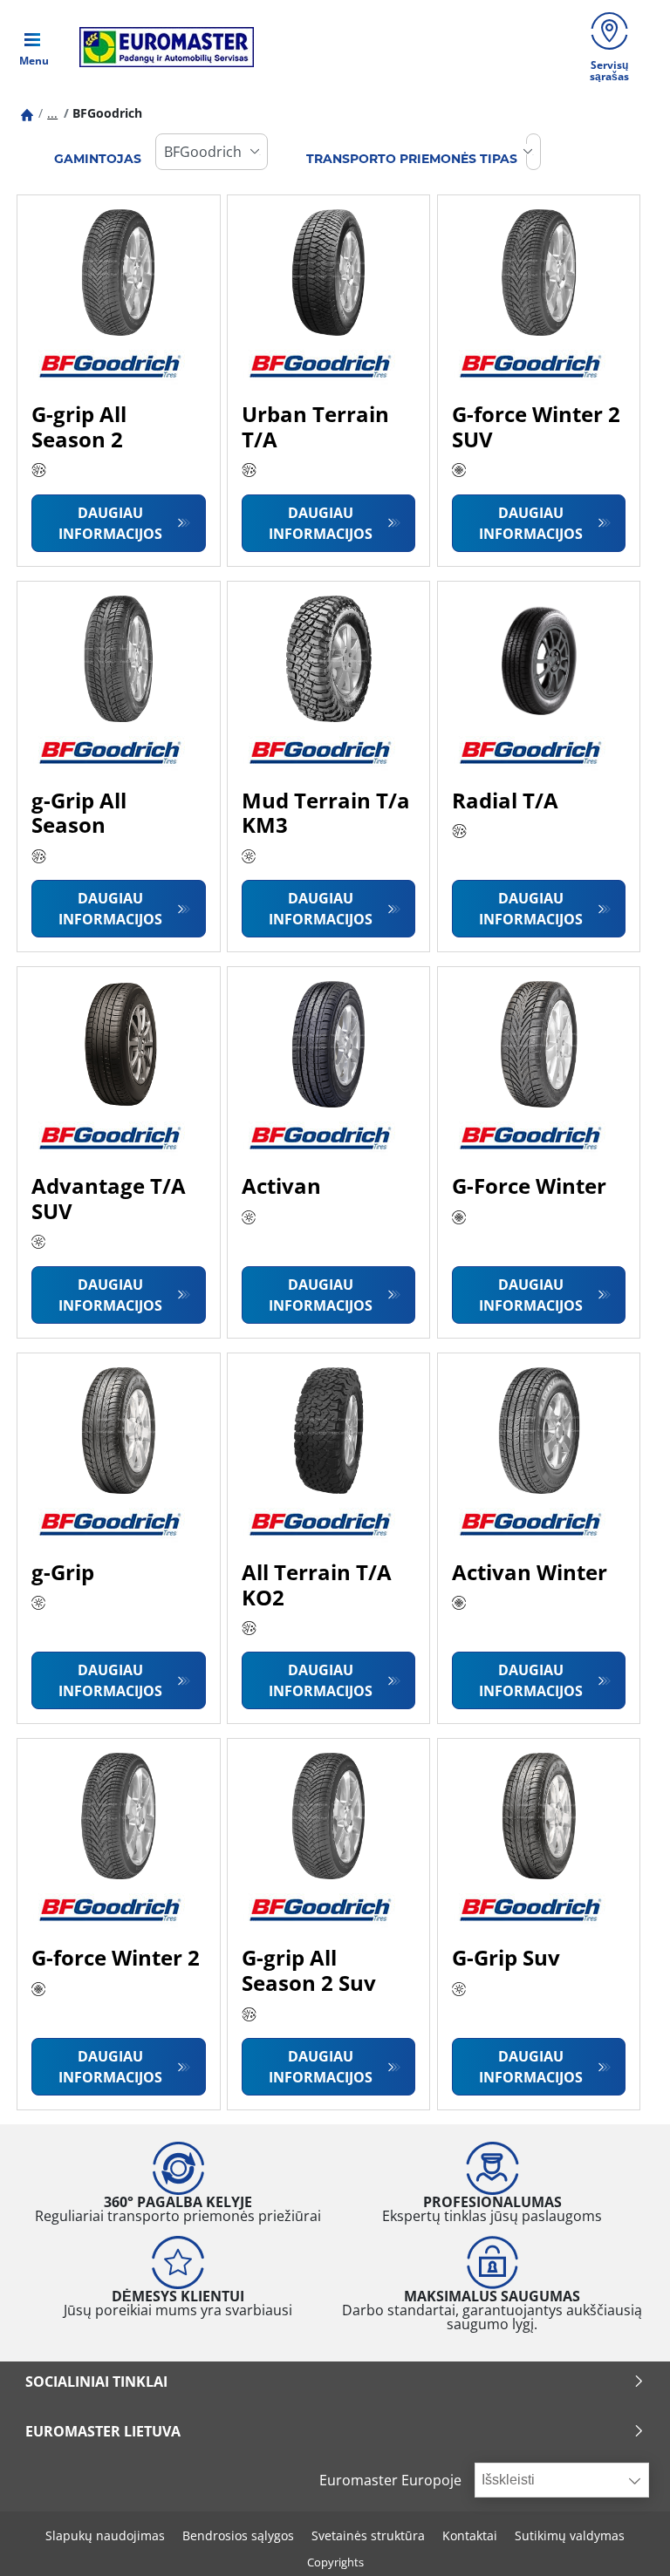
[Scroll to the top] (624, 2539)
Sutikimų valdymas (570, 2535)
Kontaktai (470, 2535)
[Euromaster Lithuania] (161, 47)
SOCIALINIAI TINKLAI (96, 2382)
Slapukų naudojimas (105, 2535)
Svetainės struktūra (368, 2535)
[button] (52, 113)
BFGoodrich (107, 113)
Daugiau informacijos (110, 523)
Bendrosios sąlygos (238, 2535)
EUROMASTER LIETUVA (103, 2431)
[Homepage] (27, 113)
